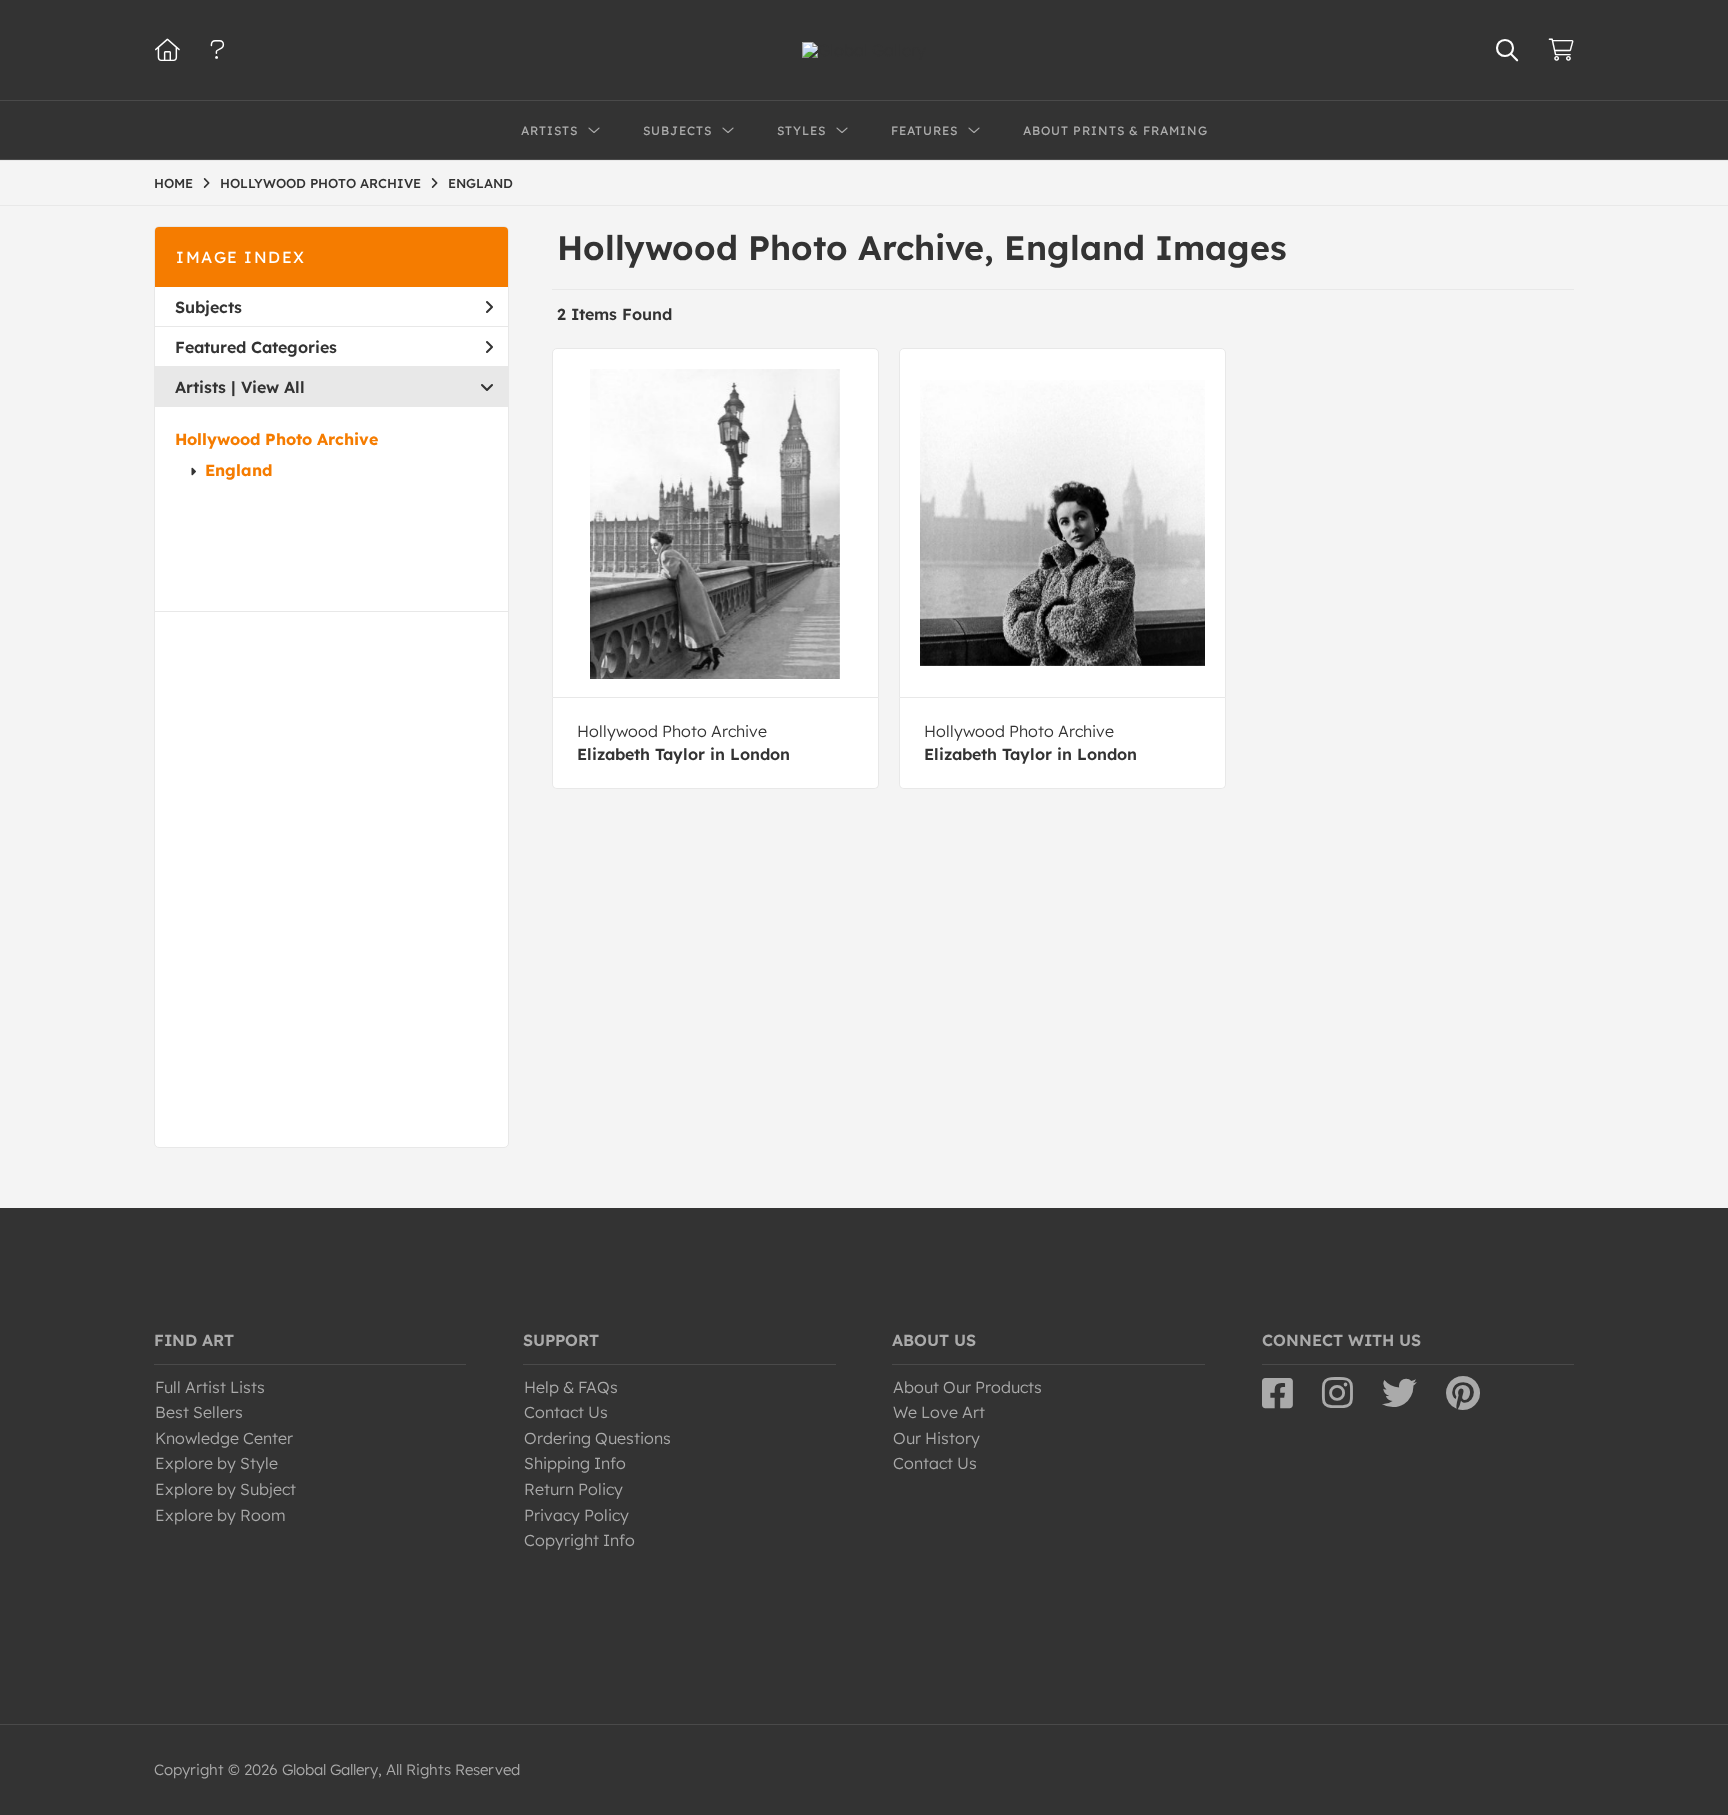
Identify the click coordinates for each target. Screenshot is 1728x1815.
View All (273, 387)
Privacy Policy (576, 1515)
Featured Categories (256, 347)
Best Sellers (199, 1412)
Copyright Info (579, 1540)
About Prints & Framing (1115, 130)
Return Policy (573, 1489)
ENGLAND (480, 183)
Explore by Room (220, 1515)
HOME (173, 183)
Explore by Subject (225, 1489)
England (238, 470)
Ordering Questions (597, 1438)
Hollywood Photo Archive (276, 439)
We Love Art (939, 1412)
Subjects (208, 307)
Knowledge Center (224, 1438)
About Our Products (967, 1387)
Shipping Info (575, 1463)
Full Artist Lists (210, 1387)
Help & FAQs (571, 1387)
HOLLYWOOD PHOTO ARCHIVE (320, 183)
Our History (936, 1438)
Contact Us (566, 1412)
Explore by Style (216, 1463)
